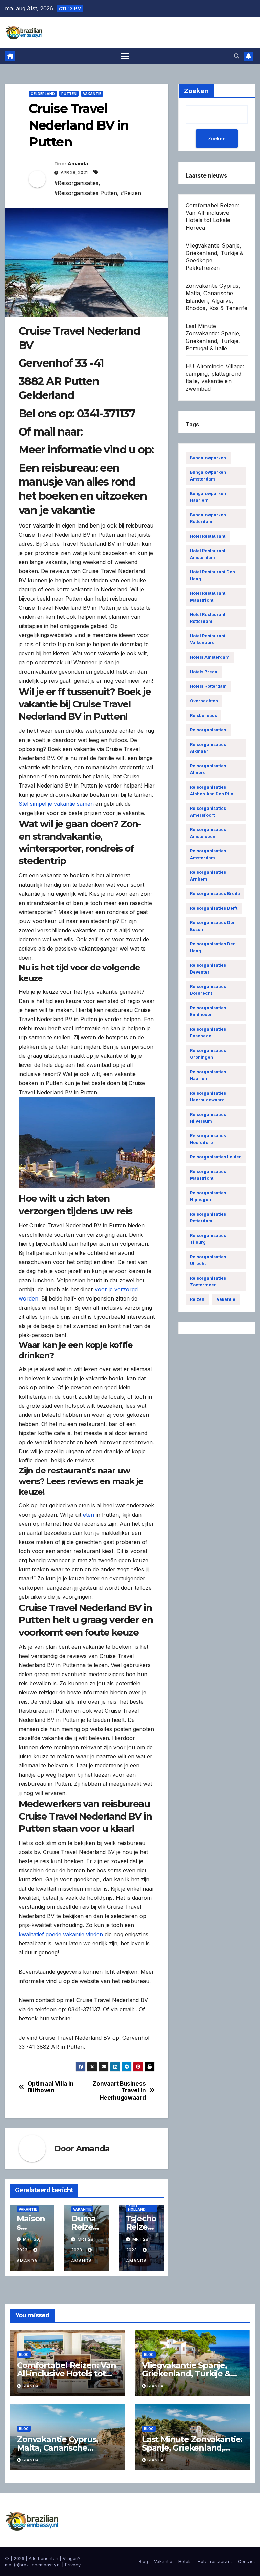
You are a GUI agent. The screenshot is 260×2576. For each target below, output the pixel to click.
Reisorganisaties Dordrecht (208, 990)
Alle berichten (44, 2558)
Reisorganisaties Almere (208, 769)
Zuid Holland (137, 2208)
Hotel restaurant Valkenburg (208, 639)
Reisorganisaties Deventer (208, 969)
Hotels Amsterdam (210, 657)
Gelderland (43, 94)
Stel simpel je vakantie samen (56, 804)
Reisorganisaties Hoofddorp (208, 1139)
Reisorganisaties (208, 730)
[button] (237, 56)
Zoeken (217, 138)
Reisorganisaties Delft (214, 908)
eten (89, 1515)
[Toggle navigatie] (125, 56)
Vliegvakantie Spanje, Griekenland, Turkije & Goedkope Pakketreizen (190, 2374)
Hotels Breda (204, 672)
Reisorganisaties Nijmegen (208, 1196)
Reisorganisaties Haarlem (208, 1075)
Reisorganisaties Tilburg (208, 1239)
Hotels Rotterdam (208, 686)
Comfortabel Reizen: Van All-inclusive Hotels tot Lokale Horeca (66, 2374)
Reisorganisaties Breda (215, 894)
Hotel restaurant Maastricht (208, 597)
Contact (246, 2561)
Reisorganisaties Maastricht (208, 1175)
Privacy (73, 2565)
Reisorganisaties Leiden (216, 1157)
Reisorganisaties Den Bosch (213, 926)
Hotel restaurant (208, 536)
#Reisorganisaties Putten (86, 193)
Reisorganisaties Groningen (208, 1054)
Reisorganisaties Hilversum (208, 1118)
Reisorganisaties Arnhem (208, 876)
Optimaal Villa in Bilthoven (51, 2087)
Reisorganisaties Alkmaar (208, 748)
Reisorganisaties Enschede (208, 1033)
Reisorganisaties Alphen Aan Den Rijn (212, 790)
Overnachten (204, 701)
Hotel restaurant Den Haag (212, 575)
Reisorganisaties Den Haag (213, 947)
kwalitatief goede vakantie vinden (61, 1934)
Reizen (197, 1299)
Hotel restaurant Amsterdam (208, 554)
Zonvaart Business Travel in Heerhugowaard (119, 2091)
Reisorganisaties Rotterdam (208, 1217)
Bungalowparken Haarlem (208, 497)
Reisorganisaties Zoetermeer (208, 1281)
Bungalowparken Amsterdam (208, 476)
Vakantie (92, 94)
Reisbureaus (203, 715)
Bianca (31, 2386)
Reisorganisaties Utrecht (208, 1260)
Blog (24, 2355)
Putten (69, 94)
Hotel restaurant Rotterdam (208, 618)
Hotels (185, 2561)
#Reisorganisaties (76, 183)
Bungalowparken (208, 458)
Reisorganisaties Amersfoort (208, 812)
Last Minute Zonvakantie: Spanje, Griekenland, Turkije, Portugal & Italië (192, 2448)
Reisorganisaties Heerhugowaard (208, 1096)
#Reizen (131, 193)
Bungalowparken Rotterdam (208, 518)
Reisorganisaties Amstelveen (208, 833)
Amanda (78, 164)
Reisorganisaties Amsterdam (208, 854)
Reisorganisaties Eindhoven (208, 1011)
